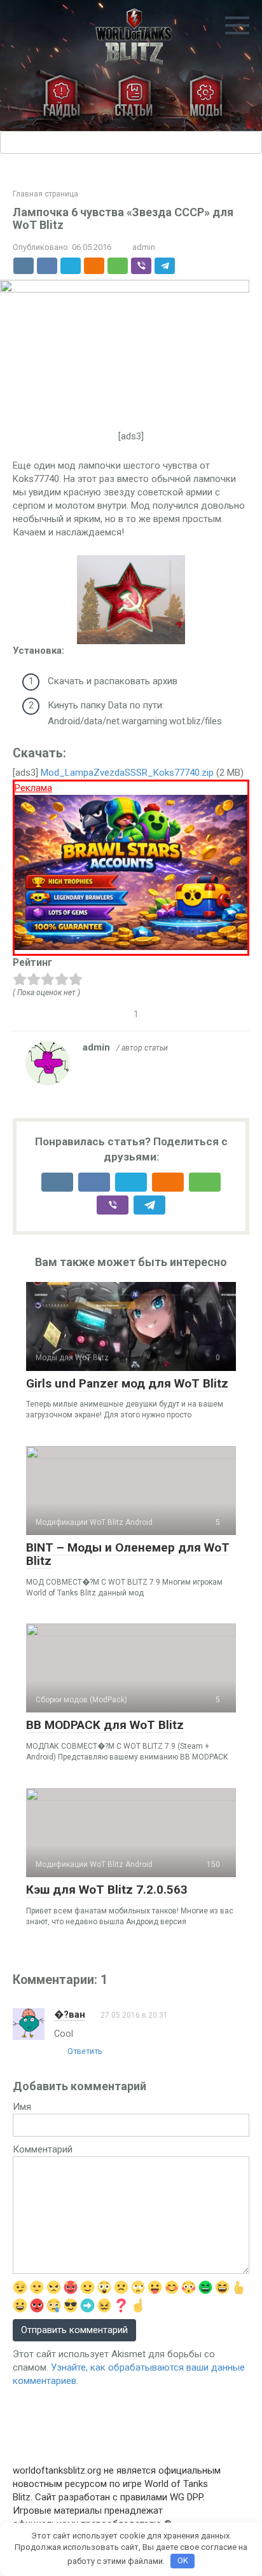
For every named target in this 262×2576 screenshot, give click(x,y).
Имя (22, 2107)
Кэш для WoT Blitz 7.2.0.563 (107, 1890)
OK (183, 2560)
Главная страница (45, 194)
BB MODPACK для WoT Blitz (105, 1725)
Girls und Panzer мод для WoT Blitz (127, 1383)
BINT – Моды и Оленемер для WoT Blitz (128, 1554)
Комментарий (43, 2149)
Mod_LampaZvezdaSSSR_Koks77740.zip (127, 773)
